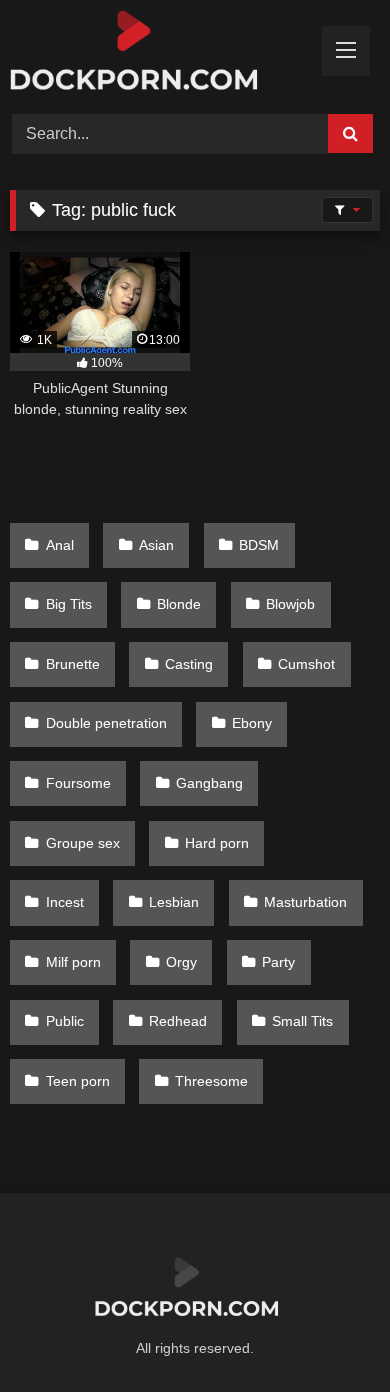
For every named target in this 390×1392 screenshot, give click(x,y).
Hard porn (217, 843)
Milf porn (73, 962)
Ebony (252, 723)
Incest (65, 902)
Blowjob (290, 604)
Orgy (181, 962)
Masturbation (305, 902)
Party (278, 962)
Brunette (73, 664)
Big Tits (69, 604)
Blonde (179, 604)
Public (65, 1021)
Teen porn (78, 1081)
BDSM (259, 545)
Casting (189, 664)
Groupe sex (83, 843)
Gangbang (209, 783)
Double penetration (106, 723)
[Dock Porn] (160, 54)
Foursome (78, 783)
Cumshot (306, 664)
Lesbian (174, 902)
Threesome (211, 1081)
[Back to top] (328, 1332)
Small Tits (302, 1021)
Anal (60, 545)
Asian (156, 545)
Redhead (178, 1021)
